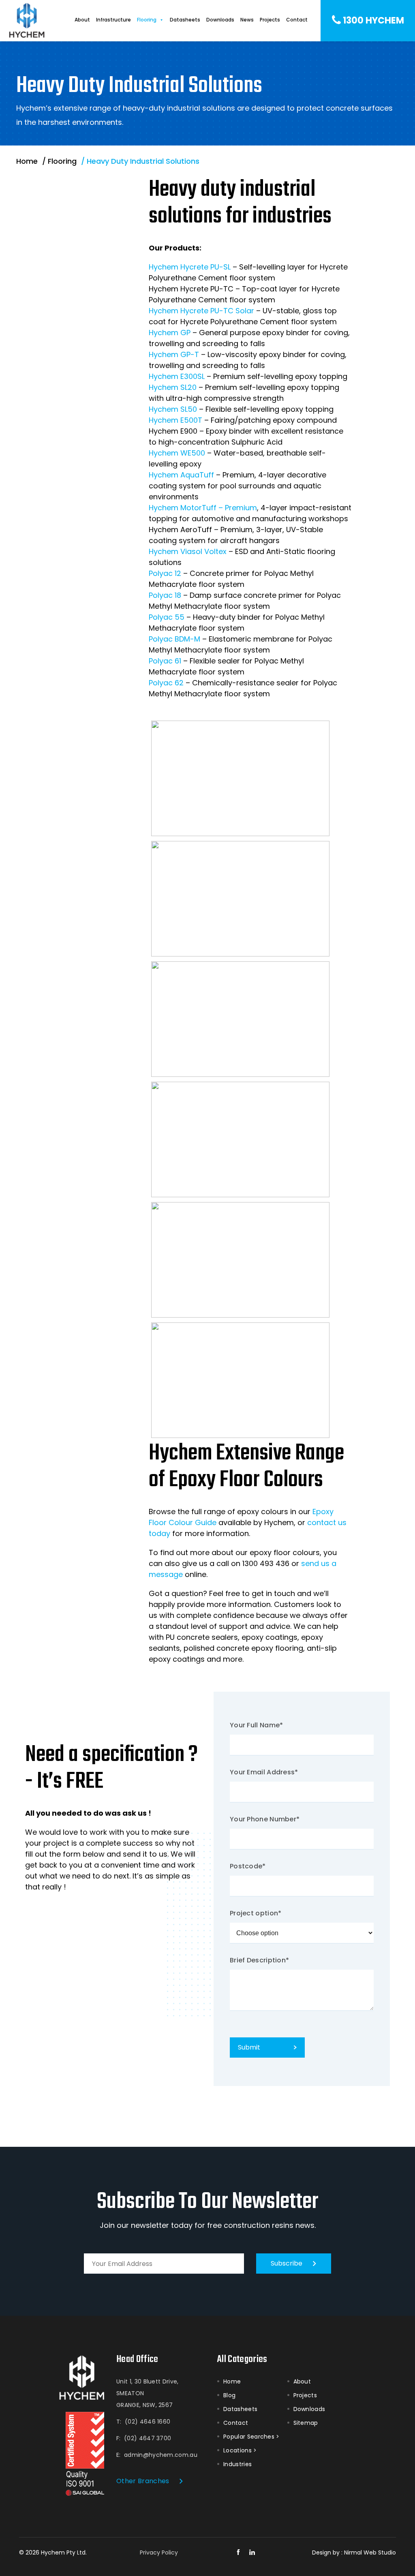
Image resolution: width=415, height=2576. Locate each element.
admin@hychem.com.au (161, 2455)
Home (232, 2381)
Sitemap (306, 2423)
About (82, 20)
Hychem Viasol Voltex (188, 551)
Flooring (147, 20)
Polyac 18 (165, 595)
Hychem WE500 (177, 453)
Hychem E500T (175, 420)
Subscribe (287, 2263)
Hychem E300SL (177, 376)
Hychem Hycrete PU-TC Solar (201, 311)
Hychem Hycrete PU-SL (190, 267)
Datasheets (185, 20)
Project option (256, 1913)
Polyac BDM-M (174, 639)
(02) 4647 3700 (148, 2438)
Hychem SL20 (173, 387)
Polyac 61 (165, 661)
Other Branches (143, 2481)
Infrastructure (113, 20)
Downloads (220, 20)
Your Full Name (257, 1725)
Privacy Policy (159, 2552)
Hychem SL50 (173, 409)
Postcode (248, 1866)
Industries (237, 2464)
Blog (229, 2395)
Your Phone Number (265, 1819)
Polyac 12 (165, 573)
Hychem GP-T (174, 354)
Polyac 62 (166, 683)
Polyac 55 (167, 617)
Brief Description (259, 1960)
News (247, 20)
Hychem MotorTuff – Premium (203, 508)
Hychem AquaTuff (181, 475)
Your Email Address (264, 1772)
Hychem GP (170, 333)
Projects (270, 20)
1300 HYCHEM (373, 20)
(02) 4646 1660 (148, 2422)
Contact (297, 20)
